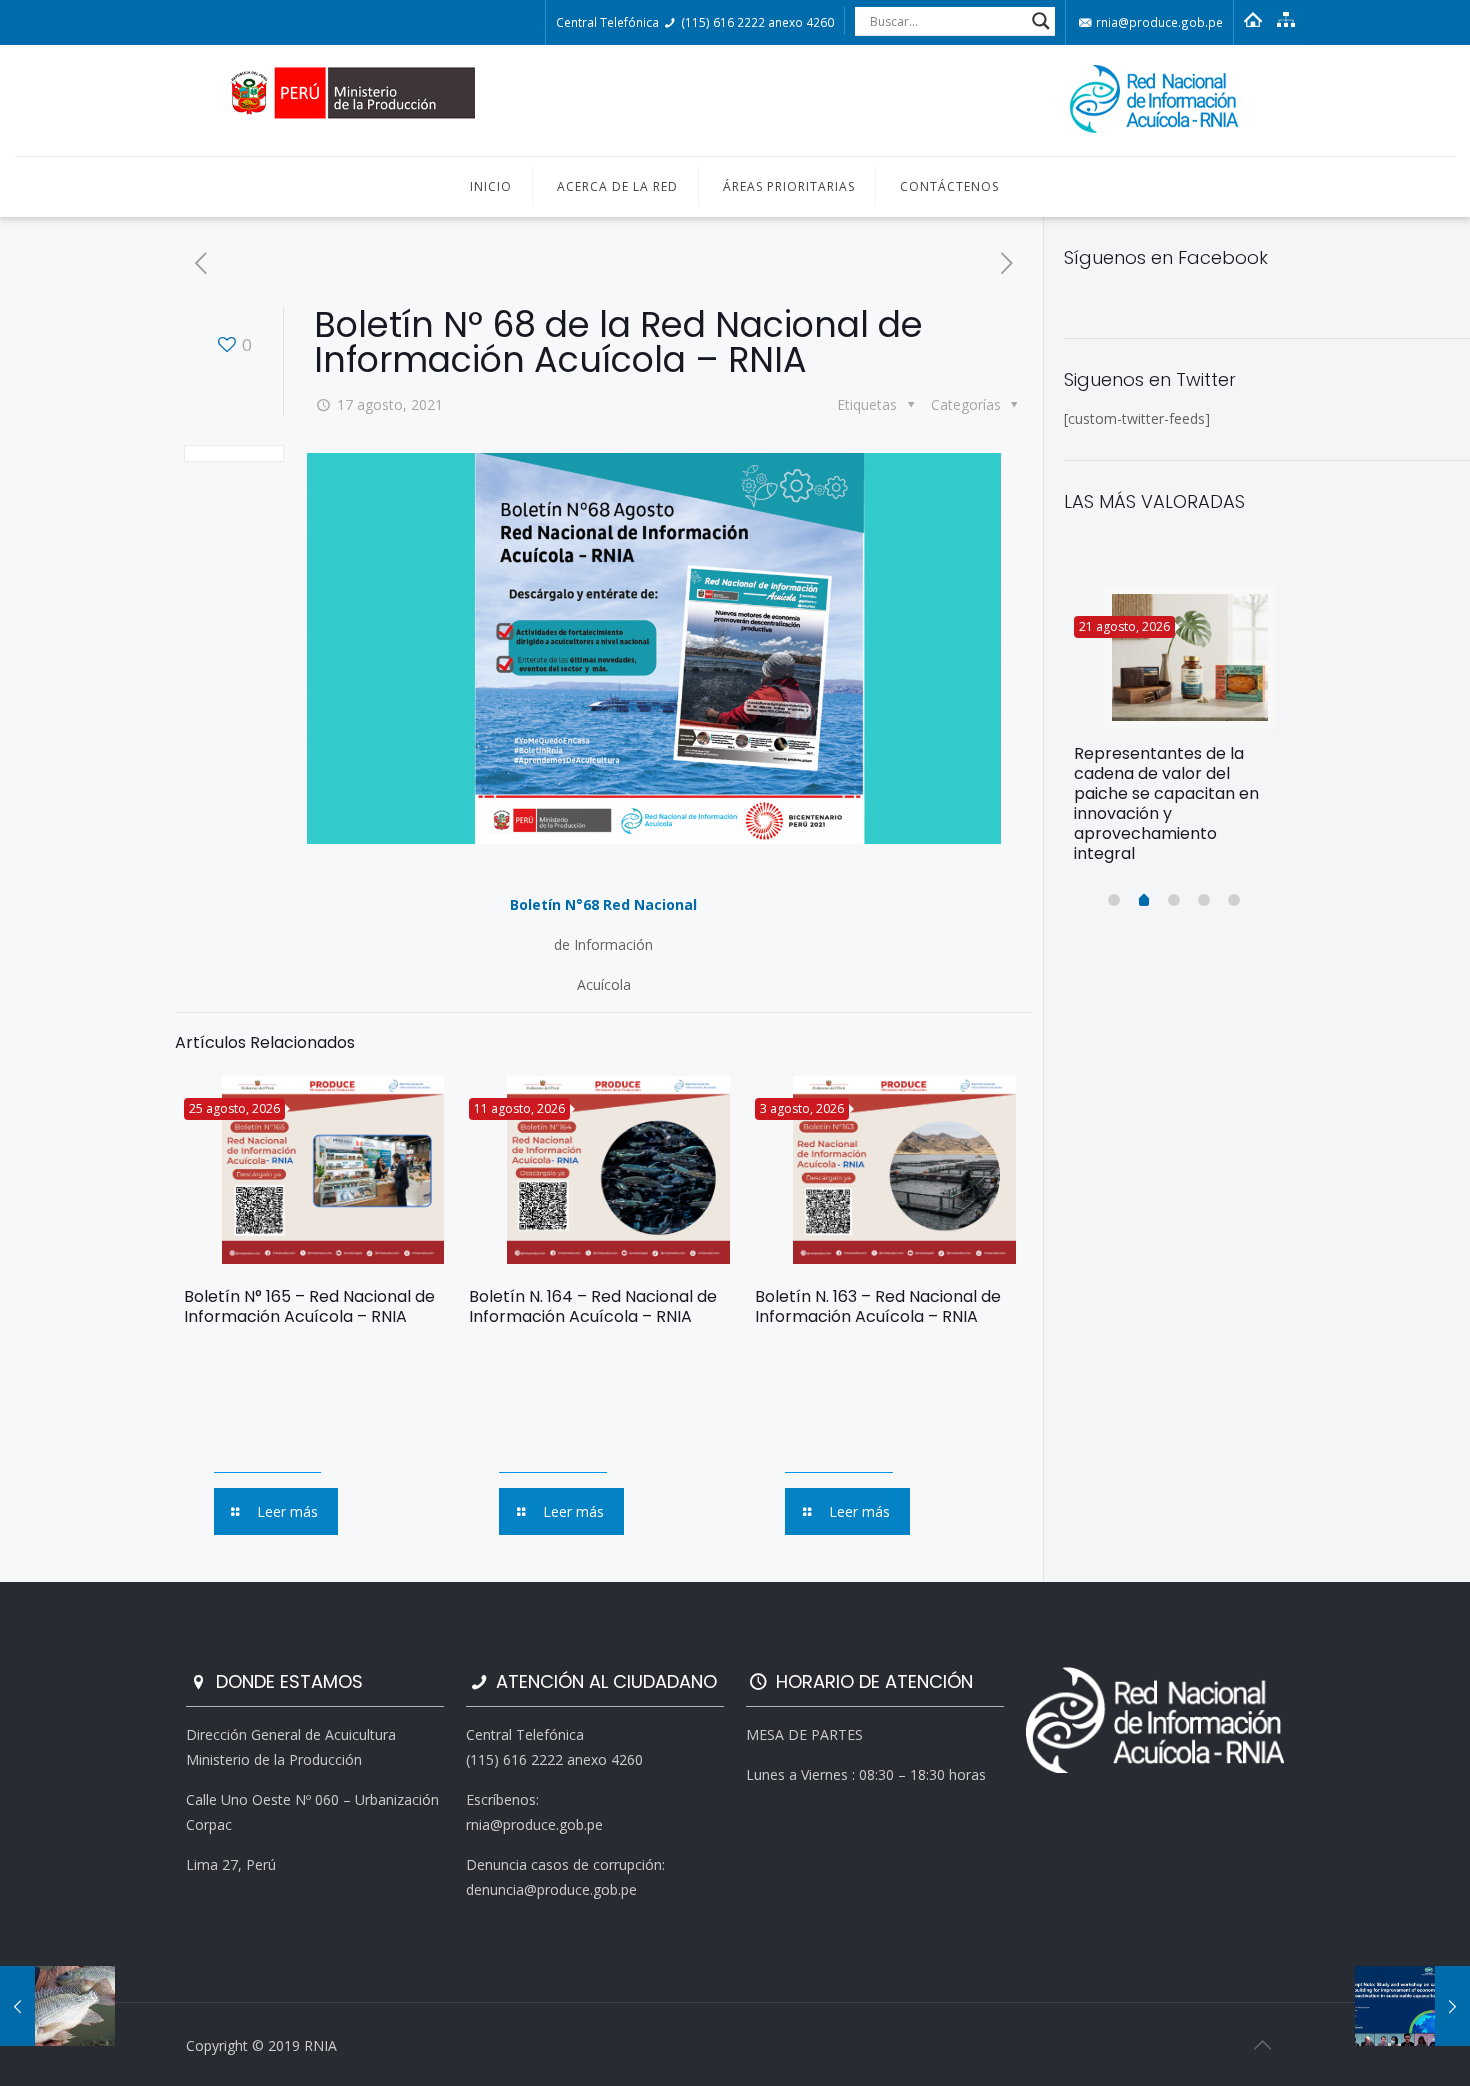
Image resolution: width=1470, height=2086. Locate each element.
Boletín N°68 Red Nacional (603, 904)
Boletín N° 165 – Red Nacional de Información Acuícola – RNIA (309, 1306)
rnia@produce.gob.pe (1158, 22)
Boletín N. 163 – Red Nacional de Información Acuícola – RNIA (878, 1306)
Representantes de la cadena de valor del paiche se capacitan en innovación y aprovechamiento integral (1166, 803)
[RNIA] (734, 100)
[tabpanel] (1175, 732)
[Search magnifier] (1041, 21)
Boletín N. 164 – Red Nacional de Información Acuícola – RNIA (593, 1306)
